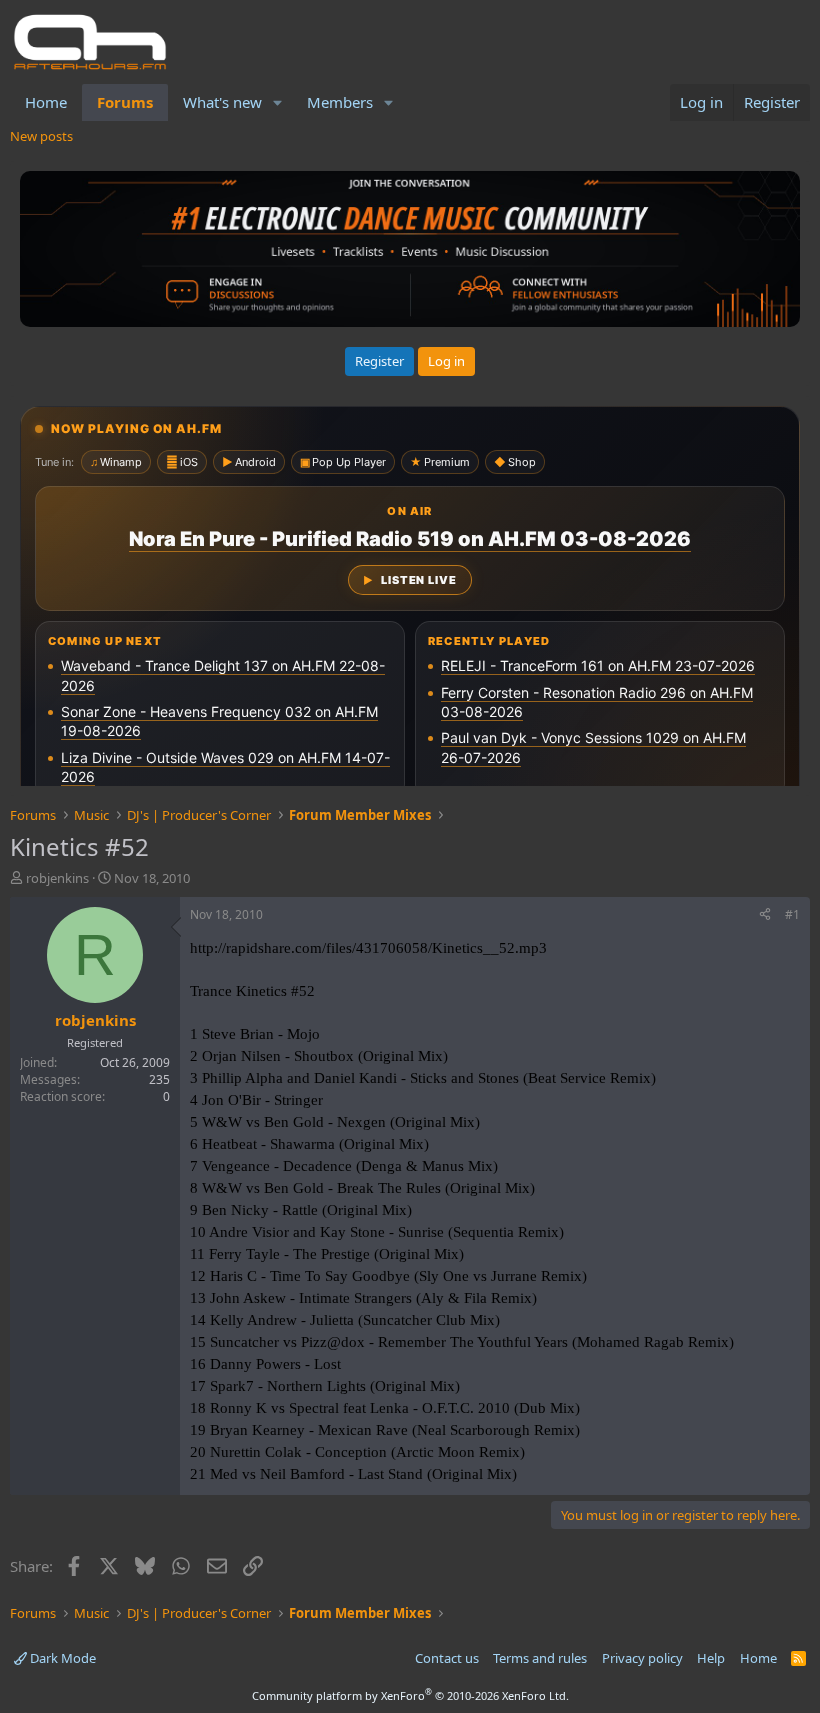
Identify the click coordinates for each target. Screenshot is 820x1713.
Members (340, 102)
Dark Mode (61, 1658)
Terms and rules (540, 1658)
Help (711, 1658)
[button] (278, 102)
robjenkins (57, 878)
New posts (41, 136)
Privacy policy (642, 1658)
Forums (125, 102)
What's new (222, 102)
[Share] (765, 915)
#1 (792, 914)
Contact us (447, 1658)
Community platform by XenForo (410, 1695)
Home (46, 102)
